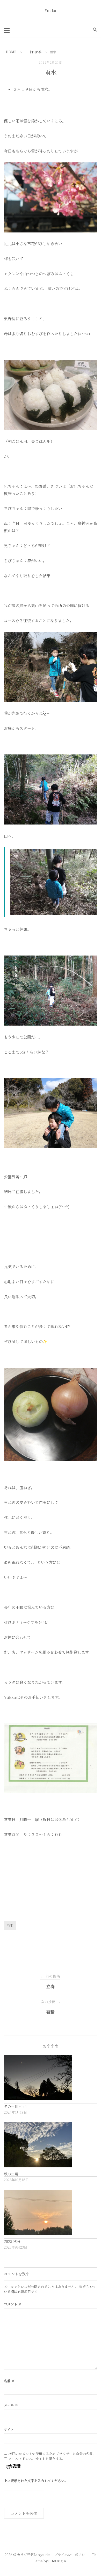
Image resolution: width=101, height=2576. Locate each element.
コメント (13, 2304)
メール (11, 2405)
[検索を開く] (95, 30)
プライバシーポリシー (71, 2555)
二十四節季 (34, 52)
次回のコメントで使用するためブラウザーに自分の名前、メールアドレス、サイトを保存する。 (52, 2456)
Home (11, 52)
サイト (9, 2429)
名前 (9, 2381)
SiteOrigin (57, 2561)
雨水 (10, 1925)
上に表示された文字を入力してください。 (36, 2481)
